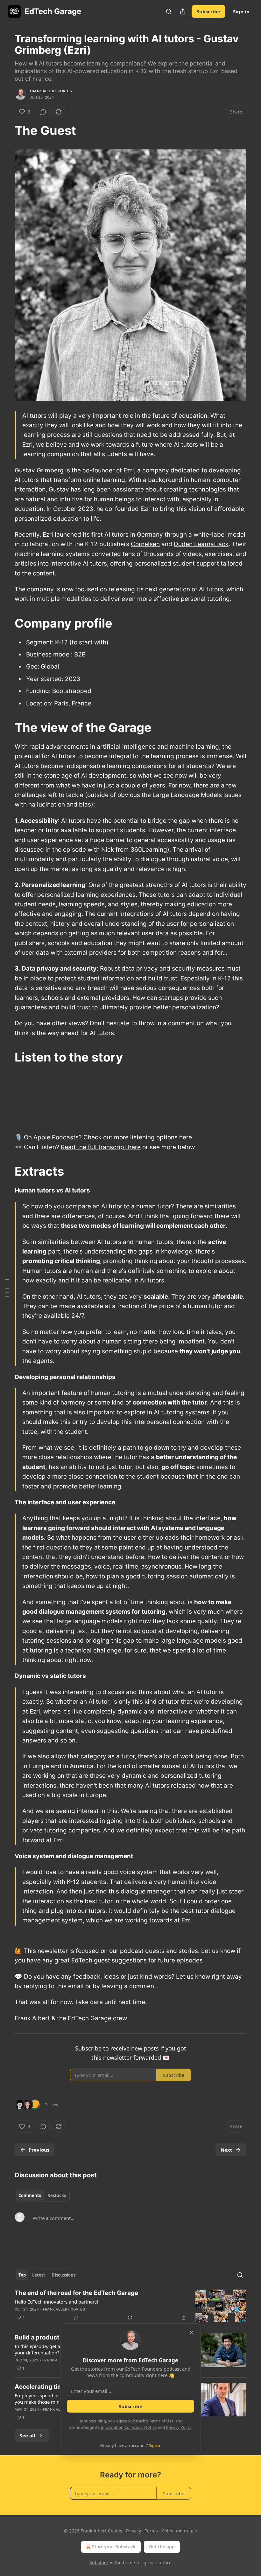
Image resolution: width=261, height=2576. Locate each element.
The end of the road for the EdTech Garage (76, 2293)
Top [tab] (22, 2275)
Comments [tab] (30, 2195)
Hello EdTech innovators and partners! (56, 2302)
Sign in (241, 11)
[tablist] (42, 2195)
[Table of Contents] (7, 1288)
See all (28, 2435)
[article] (130, 2306)
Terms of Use (161, 2421)
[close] (192, 2332)
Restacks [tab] (57, 2195)
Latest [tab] (39, 2275)
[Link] (6, 130)
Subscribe (208, 11)
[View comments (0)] (43, 112)
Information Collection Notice (129, 2427)
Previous (39, 2150)
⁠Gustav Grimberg (39, 470)
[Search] (169, 11)
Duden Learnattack (201, 544)
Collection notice (179, 2531)
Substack (99, 2562)
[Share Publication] (183, 11)
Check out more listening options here (138, 1137)
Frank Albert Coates (51, 91)
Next (226, 2150)
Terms (151, 2531)
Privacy (134, 2531)
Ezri (129, 470)
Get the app (162, 2547)
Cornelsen (145, 544)
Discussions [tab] (63, 2275)
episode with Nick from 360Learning (115, 850)
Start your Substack (114, 2547)
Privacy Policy (179, 2427)
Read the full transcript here (101, 1147)
